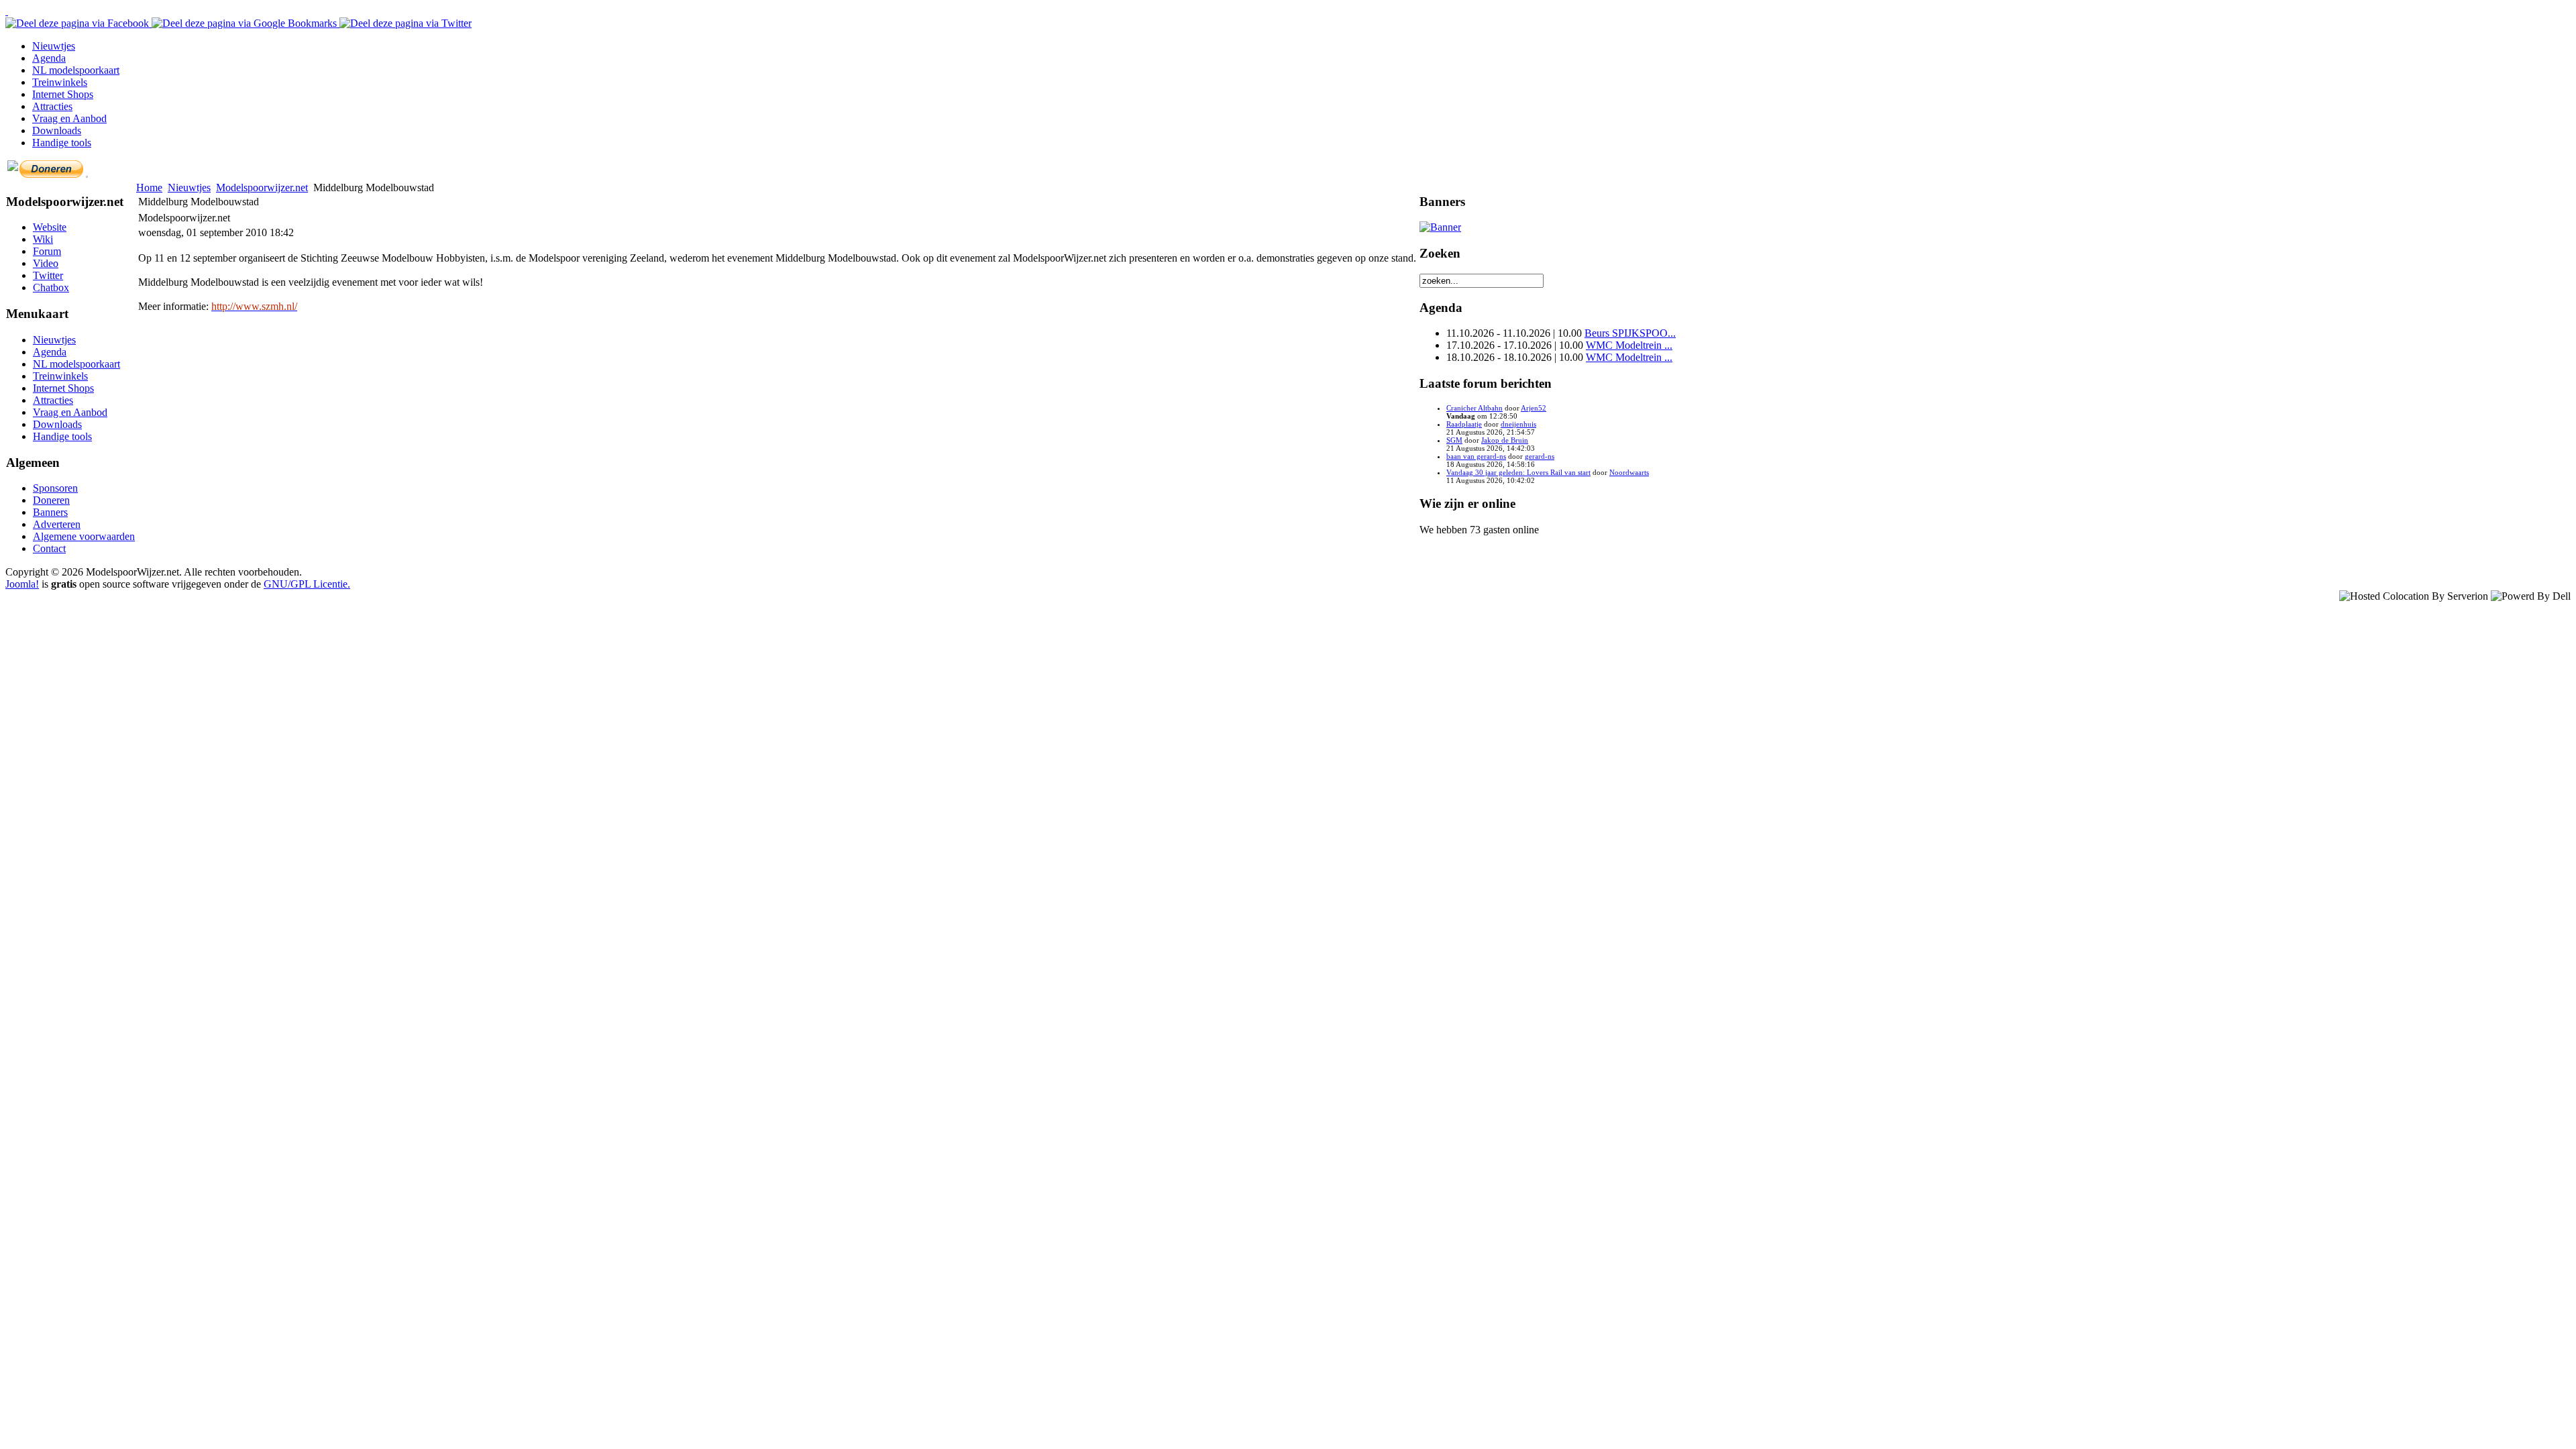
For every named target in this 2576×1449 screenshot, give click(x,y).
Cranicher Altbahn (1474, 408)
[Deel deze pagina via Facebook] (78, 23)
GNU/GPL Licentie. (307, 584)
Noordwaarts (1629, 472)
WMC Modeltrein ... (1629, 345)
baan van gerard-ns (1476, 456)
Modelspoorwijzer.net (262, 187)
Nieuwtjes (189, 187)
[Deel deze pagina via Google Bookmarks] (246, 23)
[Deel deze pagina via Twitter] (406, 23)
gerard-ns (1540, 456)
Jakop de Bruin (1505, 440)
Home (149, 187)
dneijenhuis (1518, 424)
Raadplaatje (1464, 424)
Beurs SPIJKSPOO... (1630, 333)
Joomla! (22, 584)
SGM (1454, 440)
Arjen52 (1534, 408)
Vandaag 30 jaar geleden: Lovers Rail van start (1518, 472)
